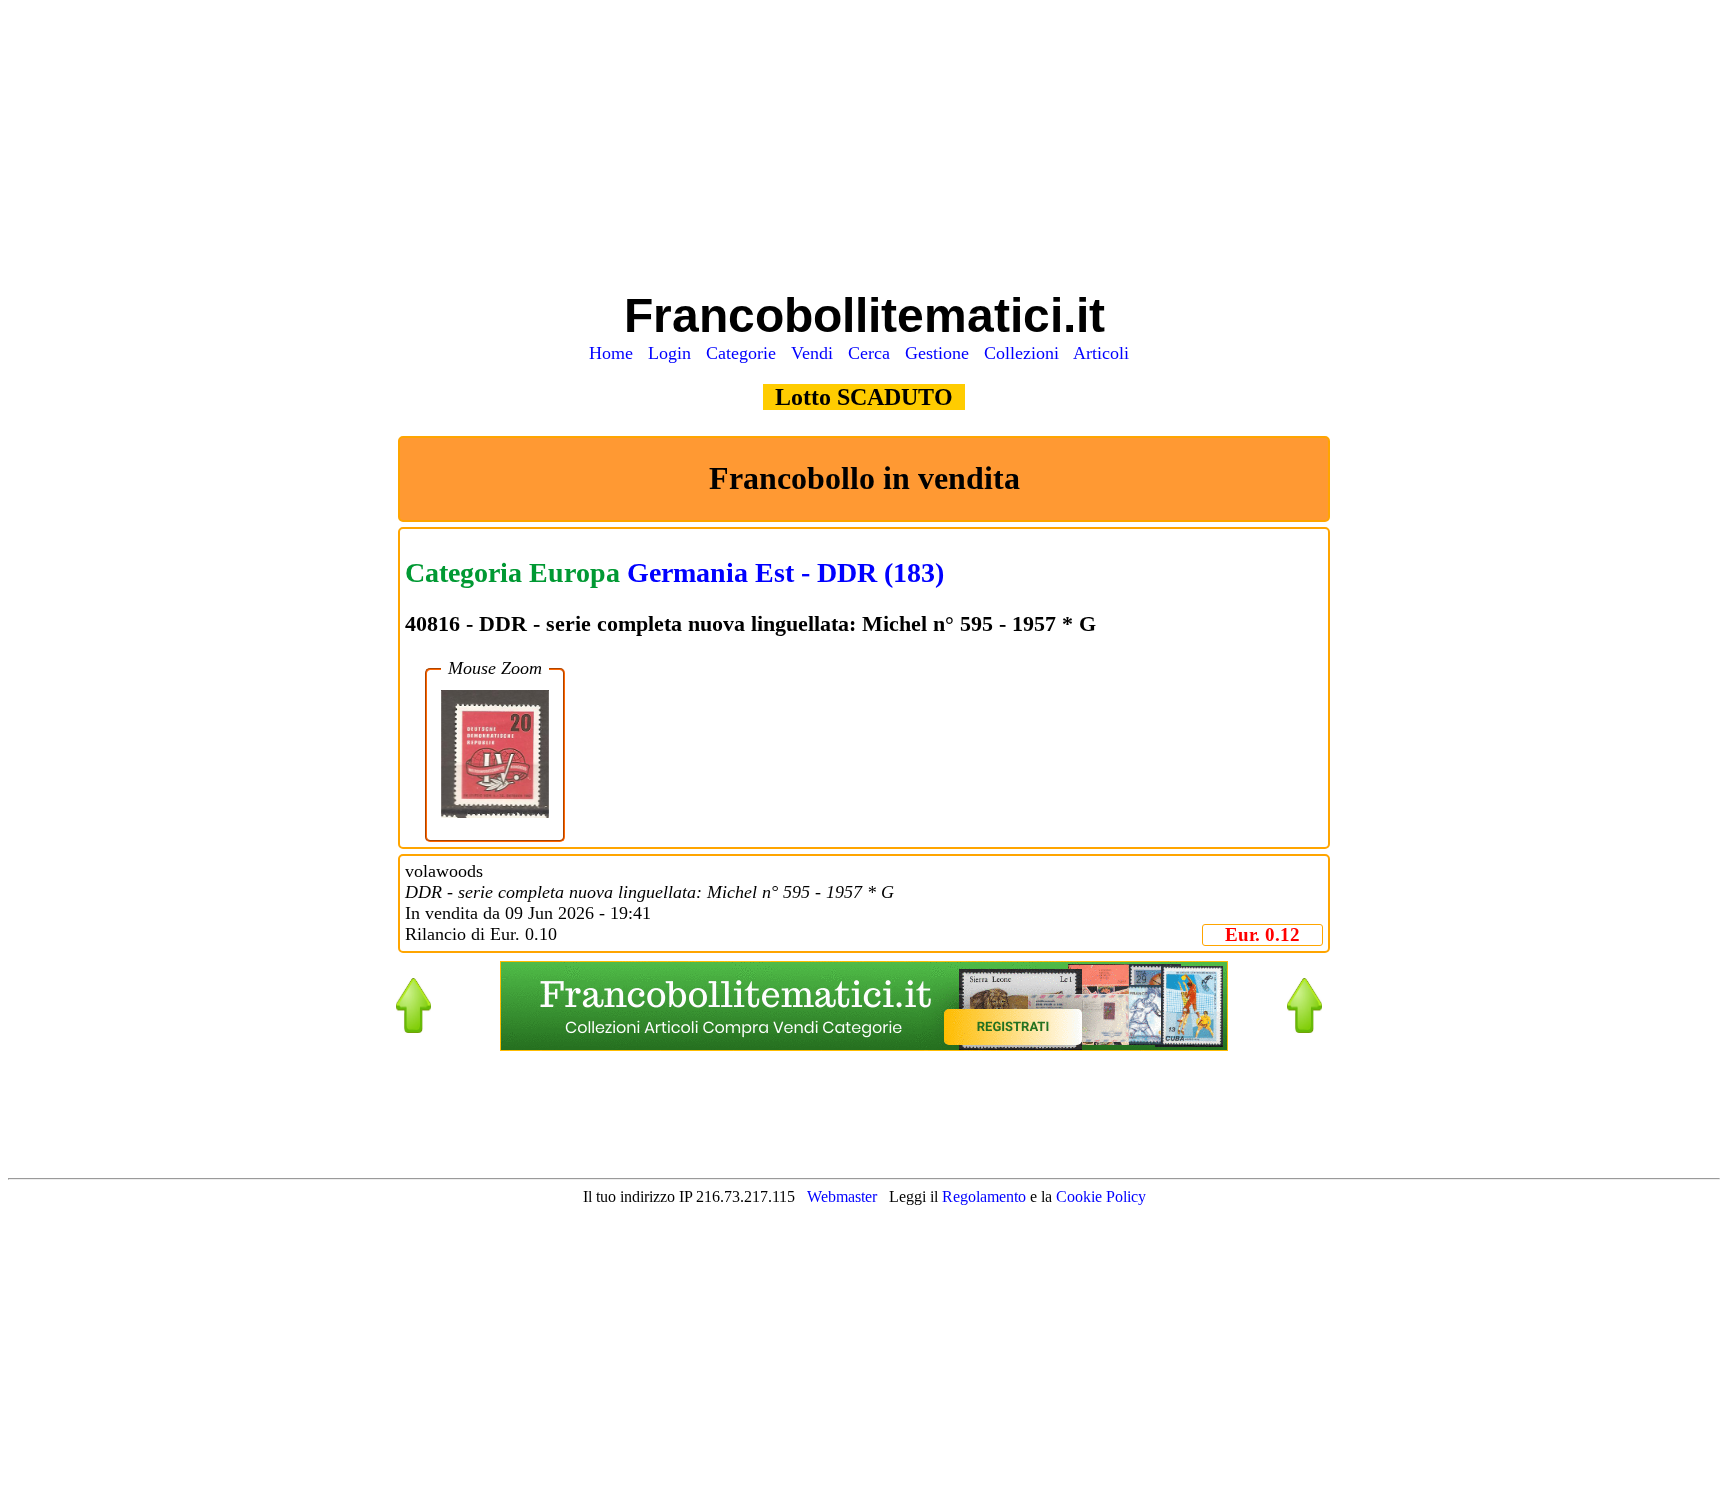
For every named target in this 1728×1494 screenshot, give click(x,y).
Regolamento (986, 1196)
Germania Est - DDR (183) (785, 572)
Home (616, 353)
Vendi (817, 353)
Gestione (942, 353)
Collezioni (1026, 353)
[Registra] (864, 1045)
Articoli (1106, 353)
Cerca (874, 353)
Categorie (746, 353)
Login (674, 353)
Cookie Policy (1101, 1196)
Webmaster (842, 1196)
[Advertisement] (864, 148)
